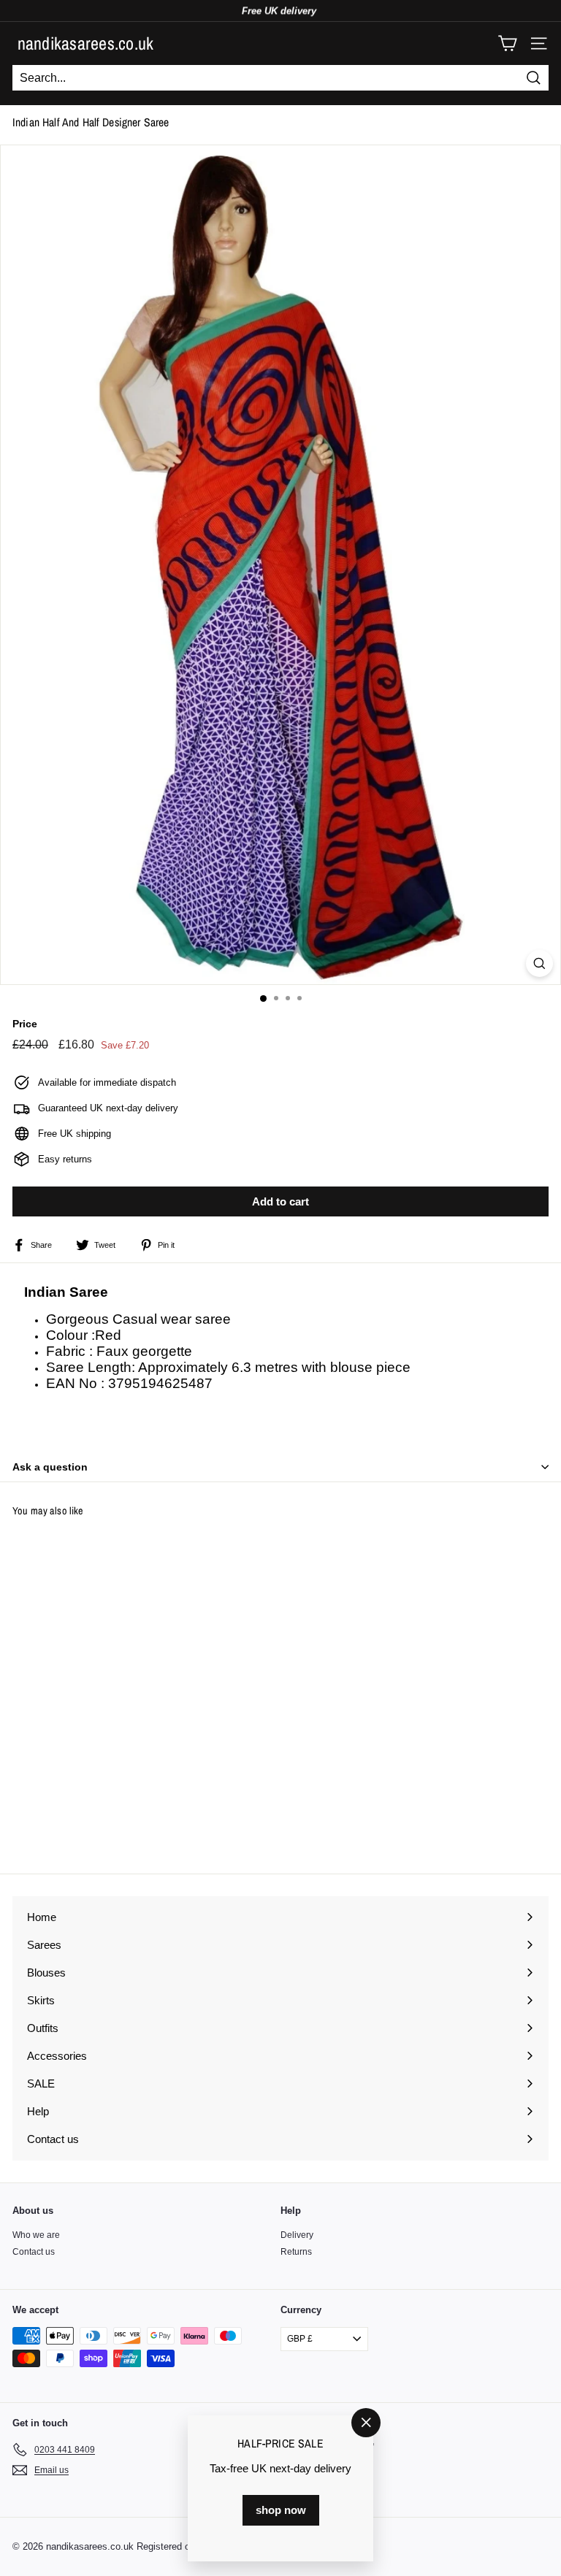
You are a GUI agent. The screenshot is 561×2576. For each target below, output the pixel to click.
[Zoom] (539, 963)
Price (25, 1024)
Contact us (34, 2252)
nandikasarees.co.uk (86, 43)
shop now (281, 2510)
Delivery (297, 2235)
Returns (296, 2252)
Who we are (36, 2235)
